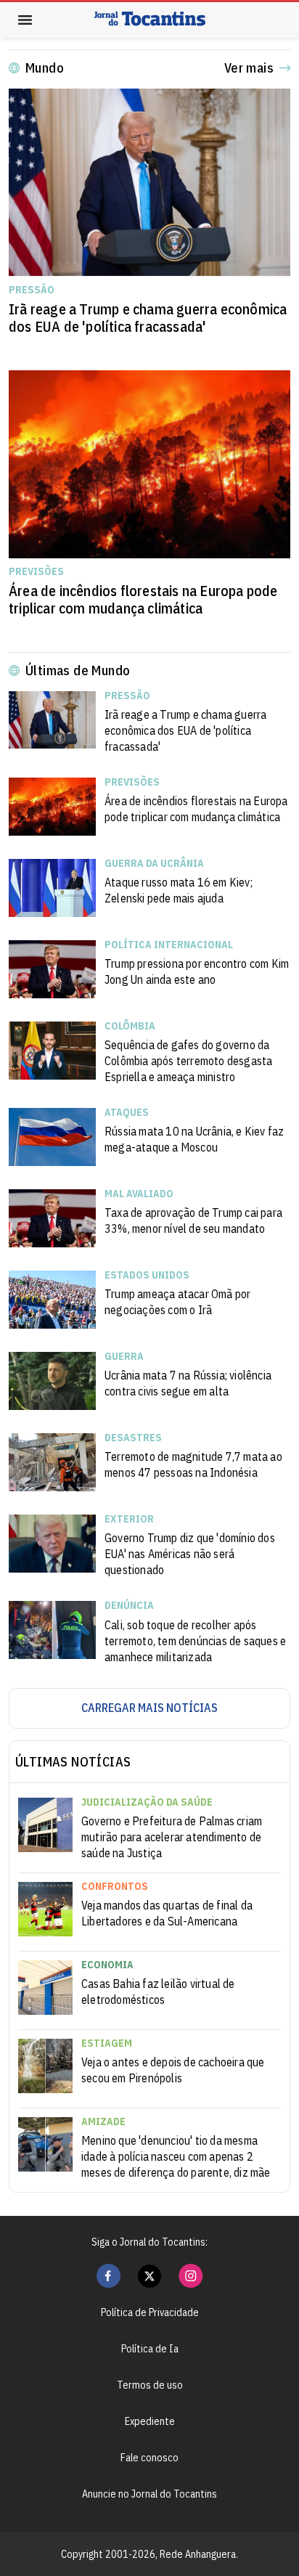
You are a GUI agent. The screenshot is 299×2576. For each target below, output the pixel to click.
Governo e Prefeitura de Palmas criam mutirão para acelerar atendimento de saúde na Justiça (172, 1837)
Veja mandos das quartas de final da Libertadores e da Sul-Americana (167, 1913)
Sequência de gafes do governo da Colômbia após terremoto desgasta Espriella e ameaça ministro (188, 1061)
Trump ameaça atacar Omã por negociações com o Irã (177, 1302)
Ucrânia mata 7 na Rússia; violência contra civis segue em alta (188, 1383)
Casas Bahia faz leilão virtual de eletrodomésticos (158, 1992)
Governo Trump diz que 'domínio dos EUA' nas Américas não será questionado (190, 1554)
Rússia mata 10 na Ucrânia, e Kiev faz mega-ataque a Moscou (194, 1139)
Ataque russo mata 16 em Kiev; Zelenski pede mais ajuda (179, 890)
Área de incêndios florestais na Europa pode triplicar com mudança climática (143, 600)
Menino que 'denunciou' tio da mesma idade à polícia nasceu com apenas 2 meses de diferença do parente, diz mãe (176, 2156)
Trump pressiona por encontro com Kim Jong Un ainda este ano (197, 971)
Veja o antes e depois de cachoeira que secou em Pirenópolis (173, 2070)
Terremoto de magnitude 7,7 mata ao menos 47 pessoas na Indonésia (193, 1464)
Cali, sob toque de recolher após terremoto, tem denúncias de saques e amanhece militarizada (195, 1641)
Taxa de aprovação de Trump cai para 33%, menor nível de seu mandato (193, 1220)
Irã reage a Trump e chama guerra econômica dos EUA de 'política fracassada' (148, 318)
